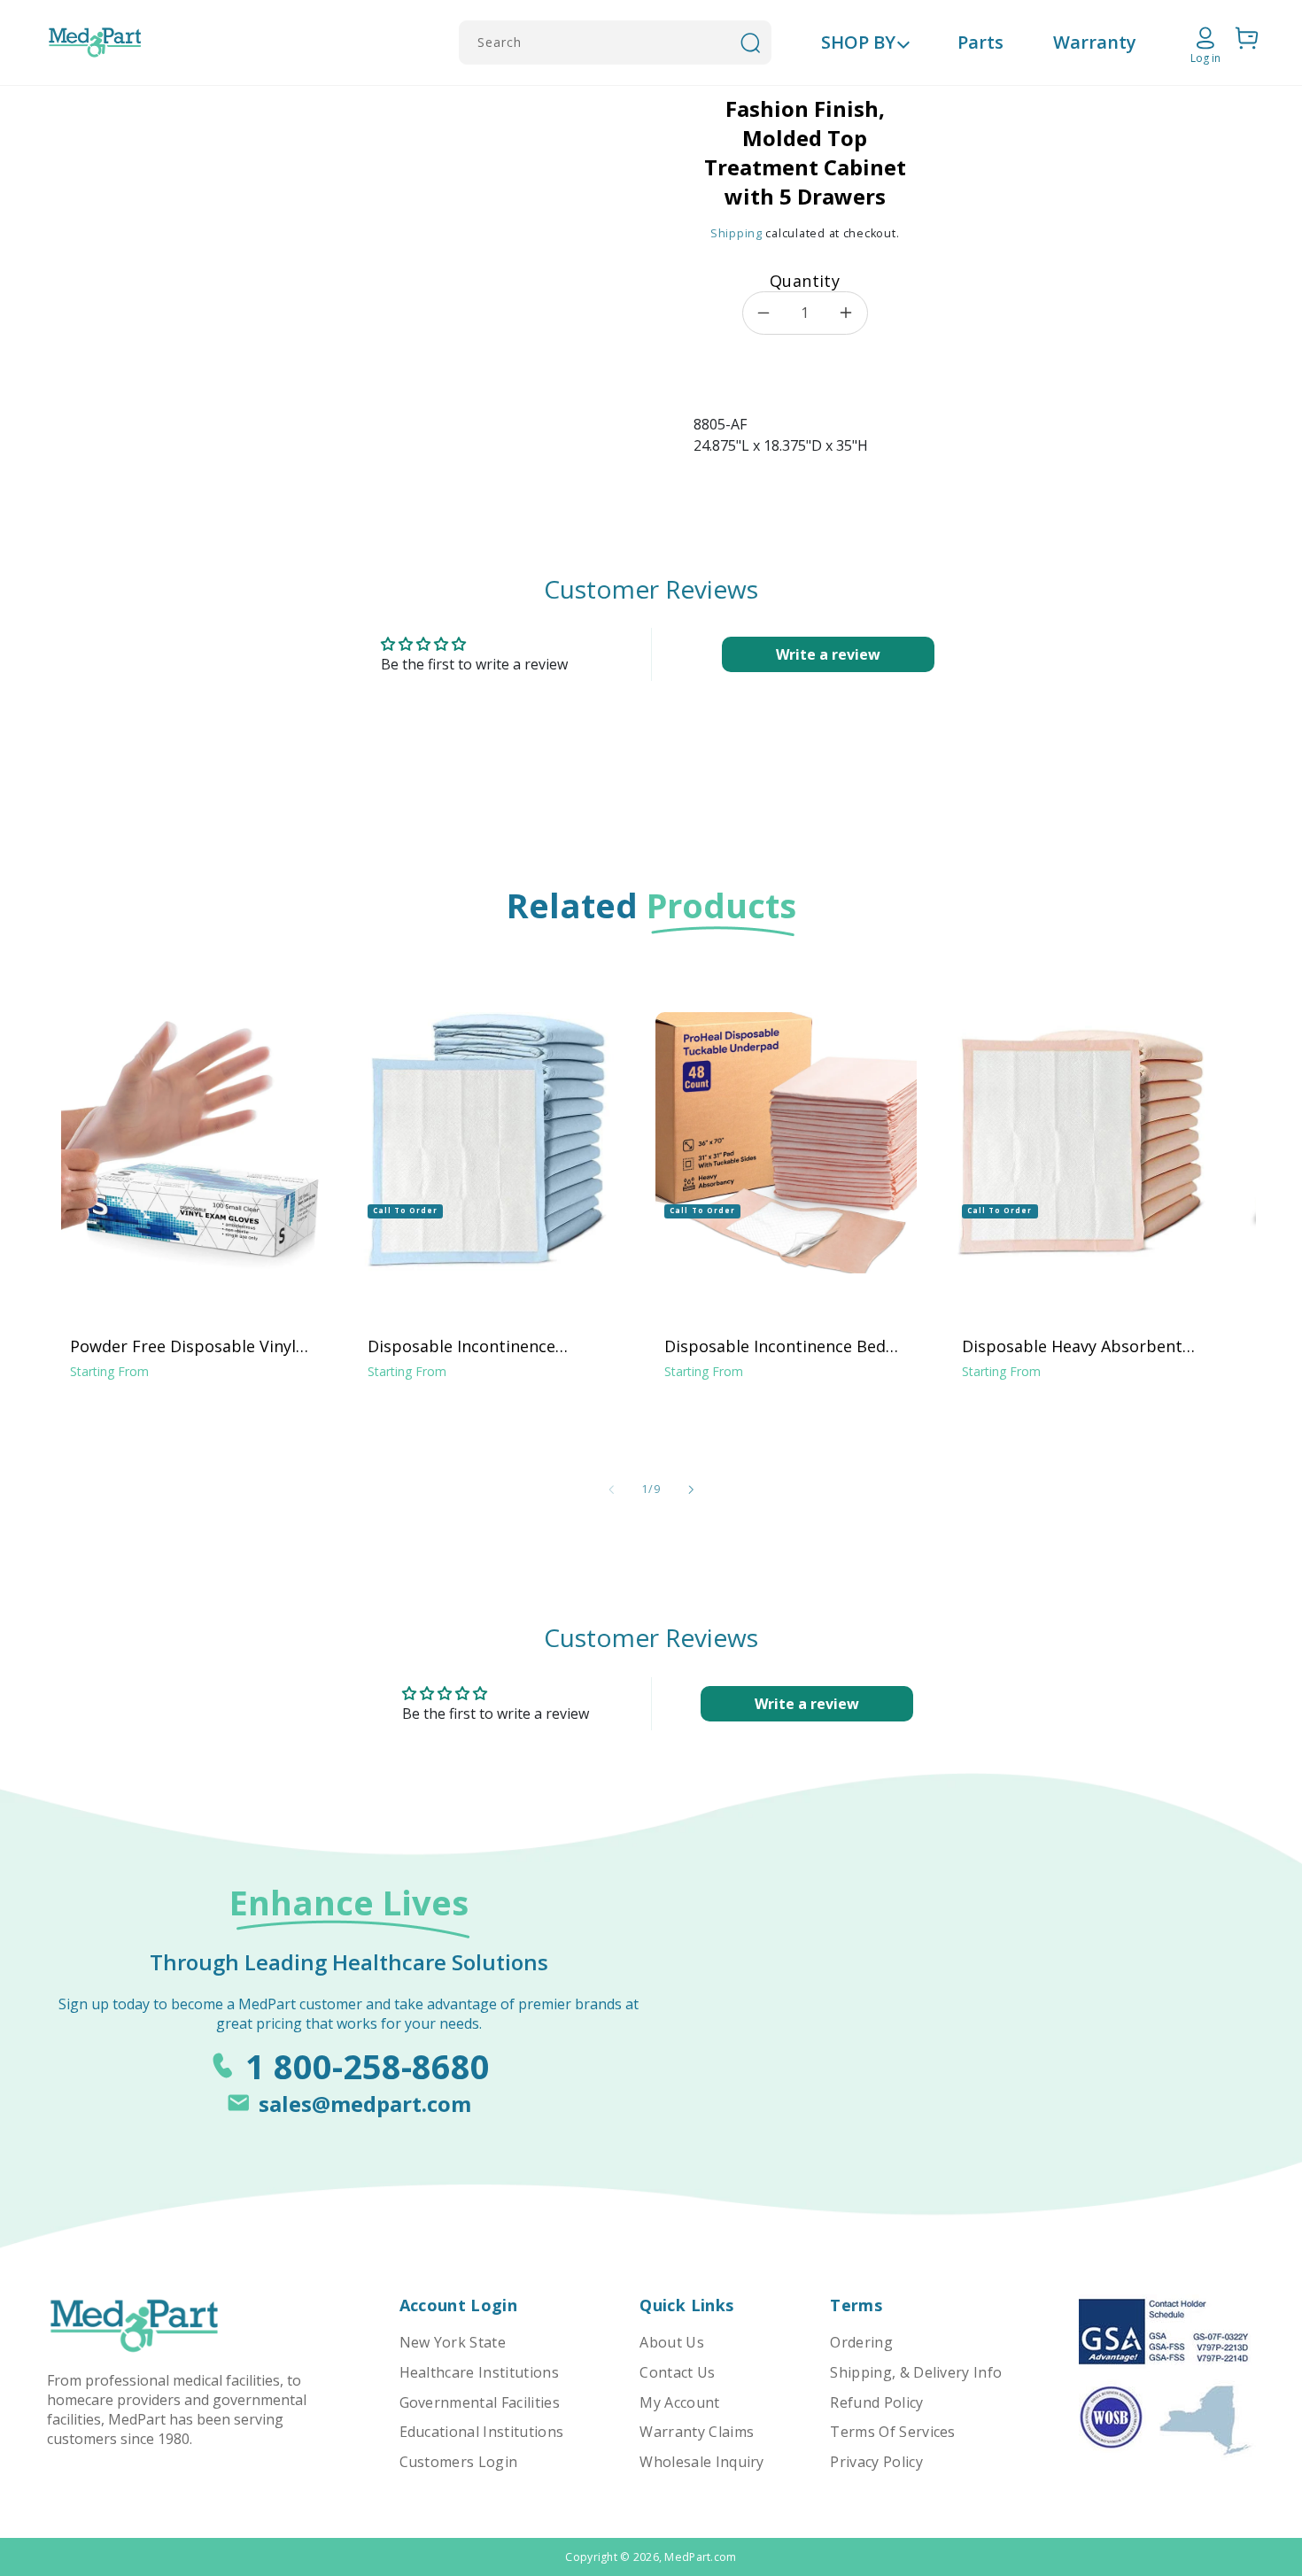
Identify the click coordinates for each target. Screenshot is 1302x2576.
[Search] (750, 43)
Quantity (805, 281)
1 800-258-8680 (368, 2066)
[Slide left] (611, 1489)
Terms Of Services (892, 2432)
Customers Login (459, 2462)
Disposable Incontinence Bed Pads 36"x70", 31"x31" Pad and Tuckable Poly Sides (778, 1346)
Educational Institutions (482, 2432)
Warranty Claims (697, 2432)
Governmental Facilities (480, 2402)
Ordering (861, 2342)
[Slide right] (691, 1489)
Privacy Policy (876, 2462)
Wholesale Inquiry (701, 2462)
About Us (672, 2342)
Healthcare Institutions (479, 2372)
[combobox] (615, 43)
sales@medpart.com (365, 2104)
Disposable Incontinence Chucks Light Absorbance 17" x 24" (485, 1346)
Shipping (736, 233)
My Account (679, 2402)
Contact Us (677, 2372)
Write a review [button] (828, 654)
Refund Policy (876, 2402)
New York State (453, 2342)
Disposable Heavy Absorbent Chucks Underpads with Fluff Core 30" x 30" (1072, 1346)
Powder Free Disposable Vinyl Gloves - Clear (183, 1346)
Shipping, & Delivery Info (916, 2372)
